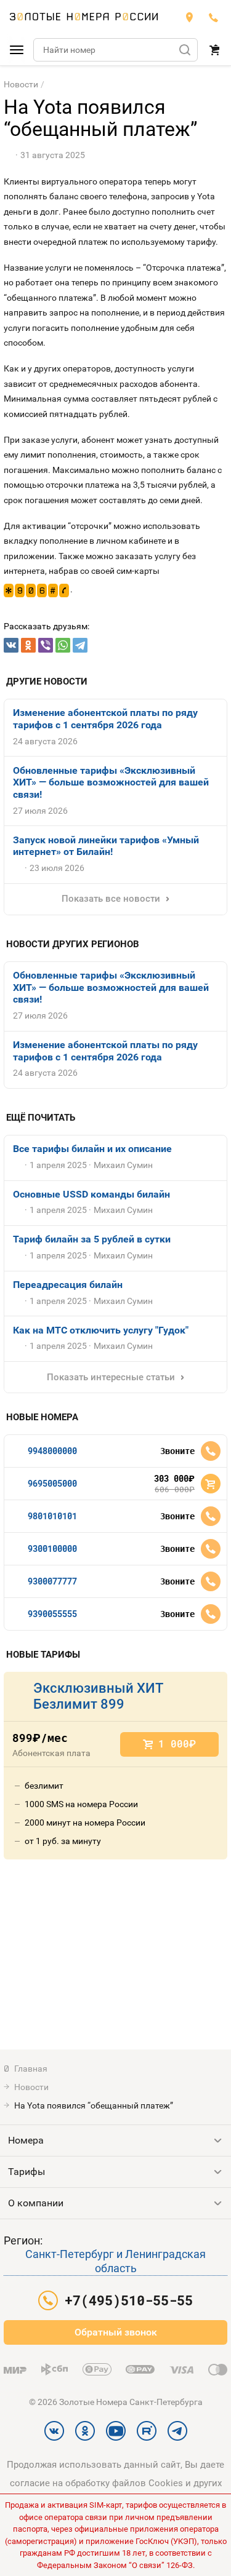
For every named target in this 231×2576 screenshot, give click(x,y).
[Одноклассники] (28, 645)
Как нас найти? (189, 17)
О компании (36, 2203)
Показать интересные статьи (111, 1377)
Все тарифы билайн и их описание (92, 1149)
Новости (21, 84)
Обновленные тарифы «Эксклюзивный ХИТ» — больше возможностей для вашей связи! (111, 782)
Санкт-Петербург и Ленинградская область (115, 2261)
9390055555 (52, 1614)
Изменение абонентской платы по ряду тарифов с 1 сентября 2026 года (105, 719)
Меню (17, 50)
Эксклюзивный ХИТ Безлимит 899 (98, 1696)
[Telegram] (80, 645)
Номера (26, 2140)
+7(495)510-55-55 (214, 17)
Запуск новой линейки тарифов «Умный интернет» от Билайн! (106, 846)
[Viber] (46, 645)
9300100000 (52, 1548)
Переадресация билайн (68, 1285)
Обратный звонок (116, 2332)
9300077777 (52, 1581)
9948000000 (52, 1451)
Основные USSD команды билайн (91, 1194)
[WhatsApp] (63, 645)
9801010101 (52, 1516)
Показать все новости (111, 899)
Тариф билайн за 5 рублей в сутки (92, 1239)
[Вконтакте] (11, 645)
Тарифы (26, 2172)
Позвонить (211, 1451)
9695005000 (52, 1483)
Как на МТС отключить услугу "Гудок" (101, 1330)
